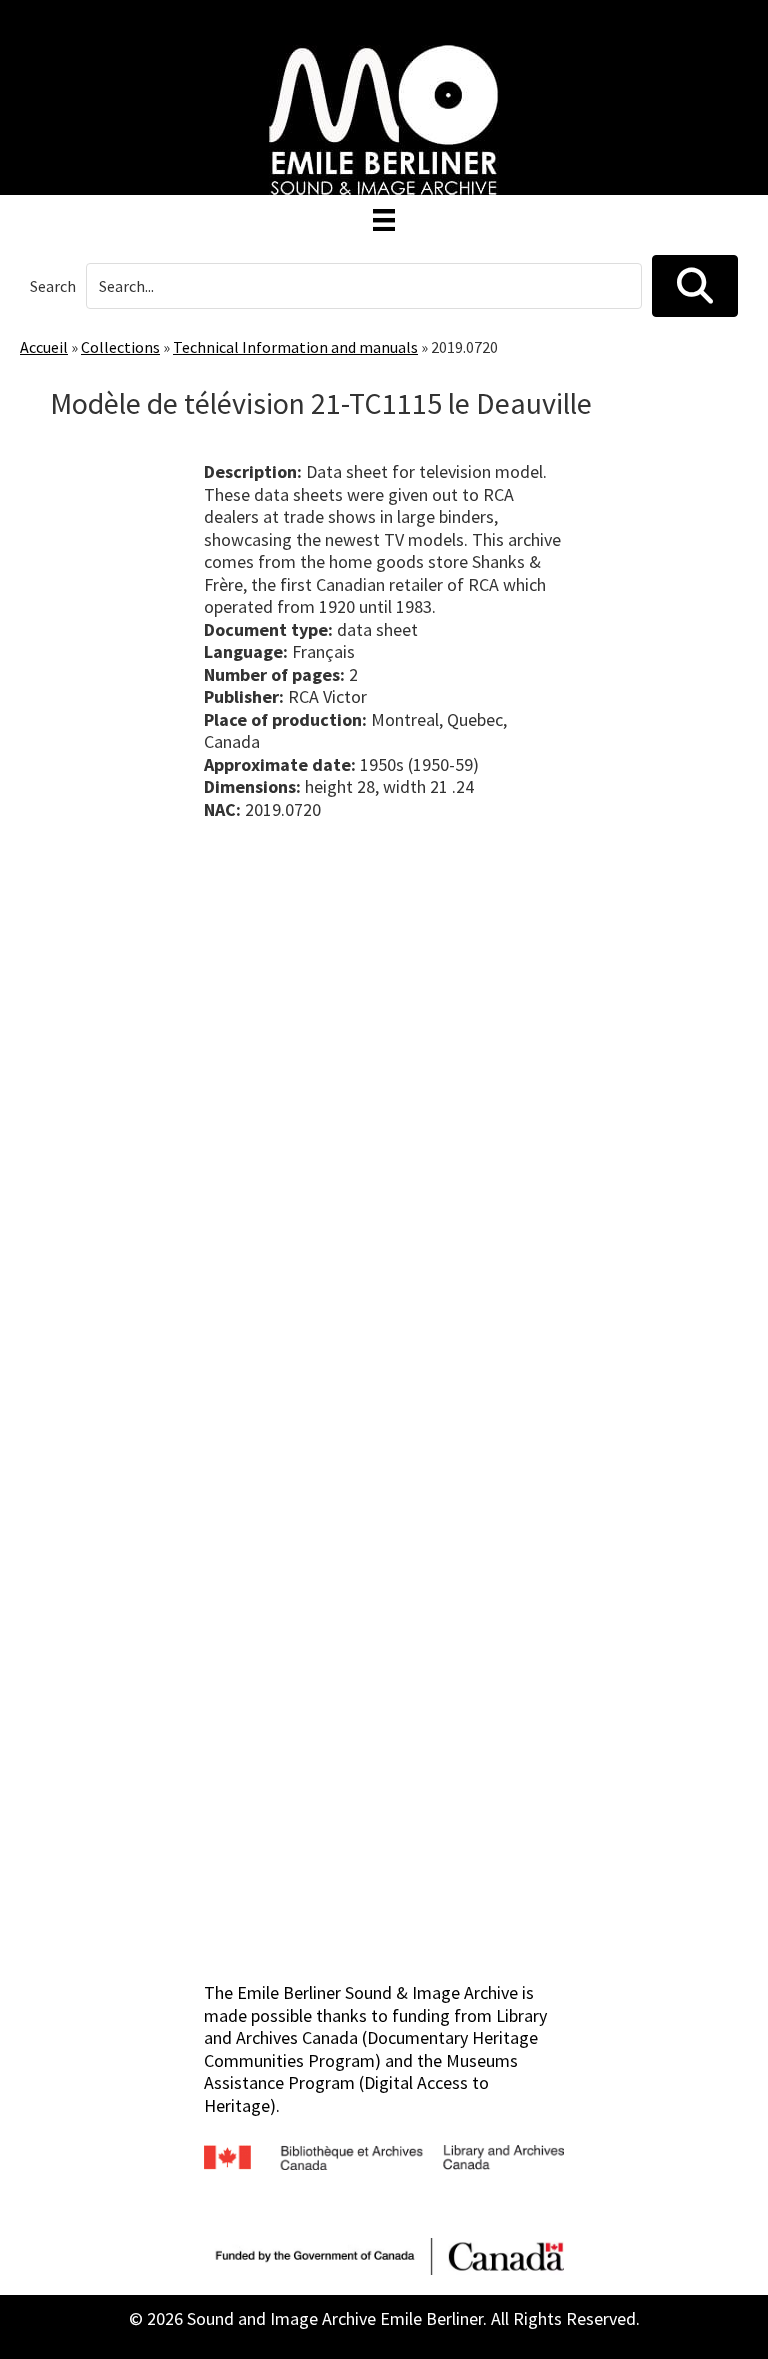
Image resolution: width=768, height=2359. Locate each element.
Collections (120, 347)
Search (53, 286)
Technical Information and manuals (295, 347)
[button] (695, 286)
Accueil (44, 347)
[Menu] (384, 220)
